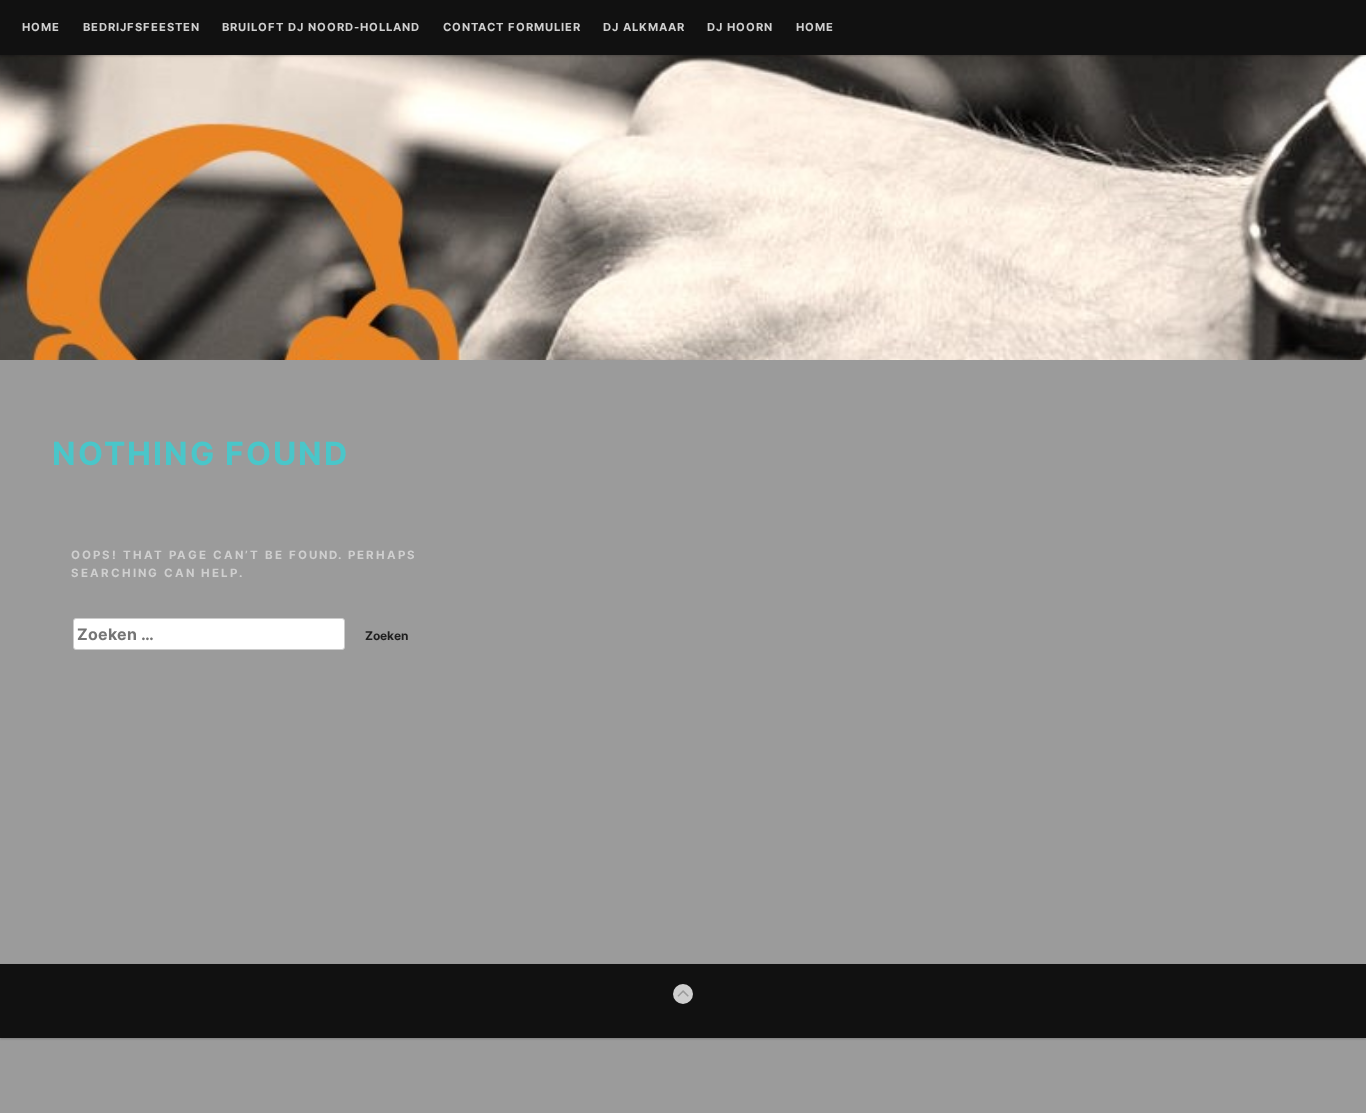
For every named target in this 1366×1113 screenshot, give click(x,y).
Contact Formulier (512, 28)
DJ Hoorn (740, 28)
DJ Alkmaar (644, 28)
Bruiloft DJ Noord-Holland (321, 28)
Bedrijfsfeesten (141, 28)
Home (41, 28)
